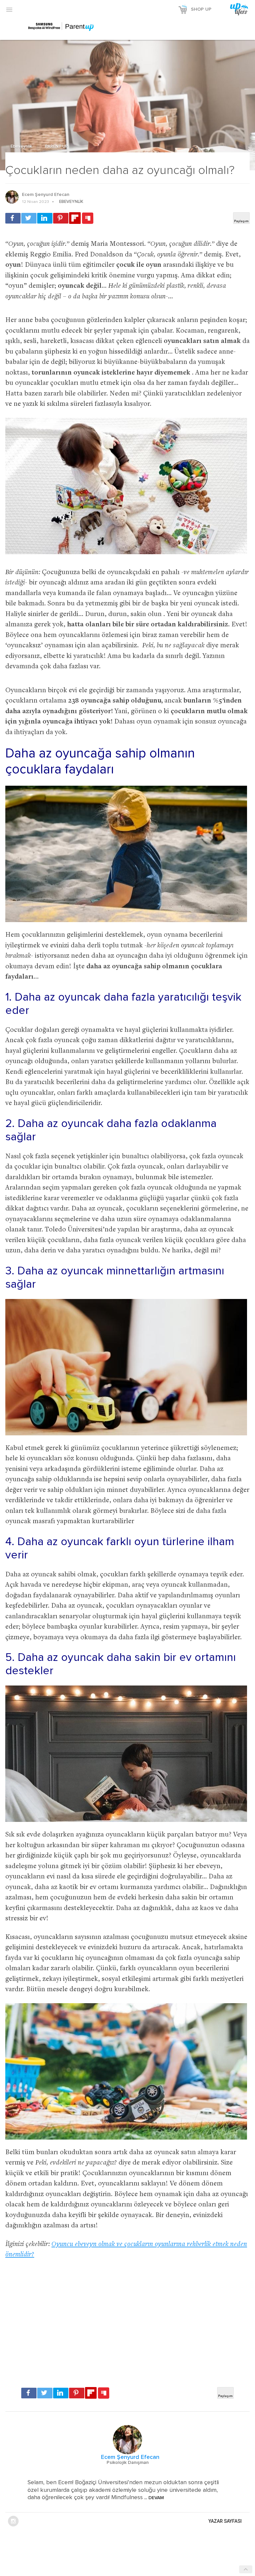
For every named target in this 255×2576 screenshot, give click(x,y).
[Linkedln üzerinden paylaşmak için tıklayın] (45, 218)
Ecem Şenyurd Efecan (46, 195)
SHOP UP (201, 9)
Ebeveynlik (22, 147)
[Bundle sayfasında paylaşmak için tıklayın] (88, 219)
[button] (9, 9)
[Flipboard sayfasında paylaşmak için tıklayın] (75, 218)
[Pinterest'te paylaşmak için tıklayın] (61, 218)
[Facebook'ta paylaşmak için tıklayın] (13, 218)
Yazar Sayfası (225, 2521)
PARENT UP (57, 147)
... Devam (153, 2498)
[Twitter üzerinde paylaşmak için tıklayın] (29, 218)
